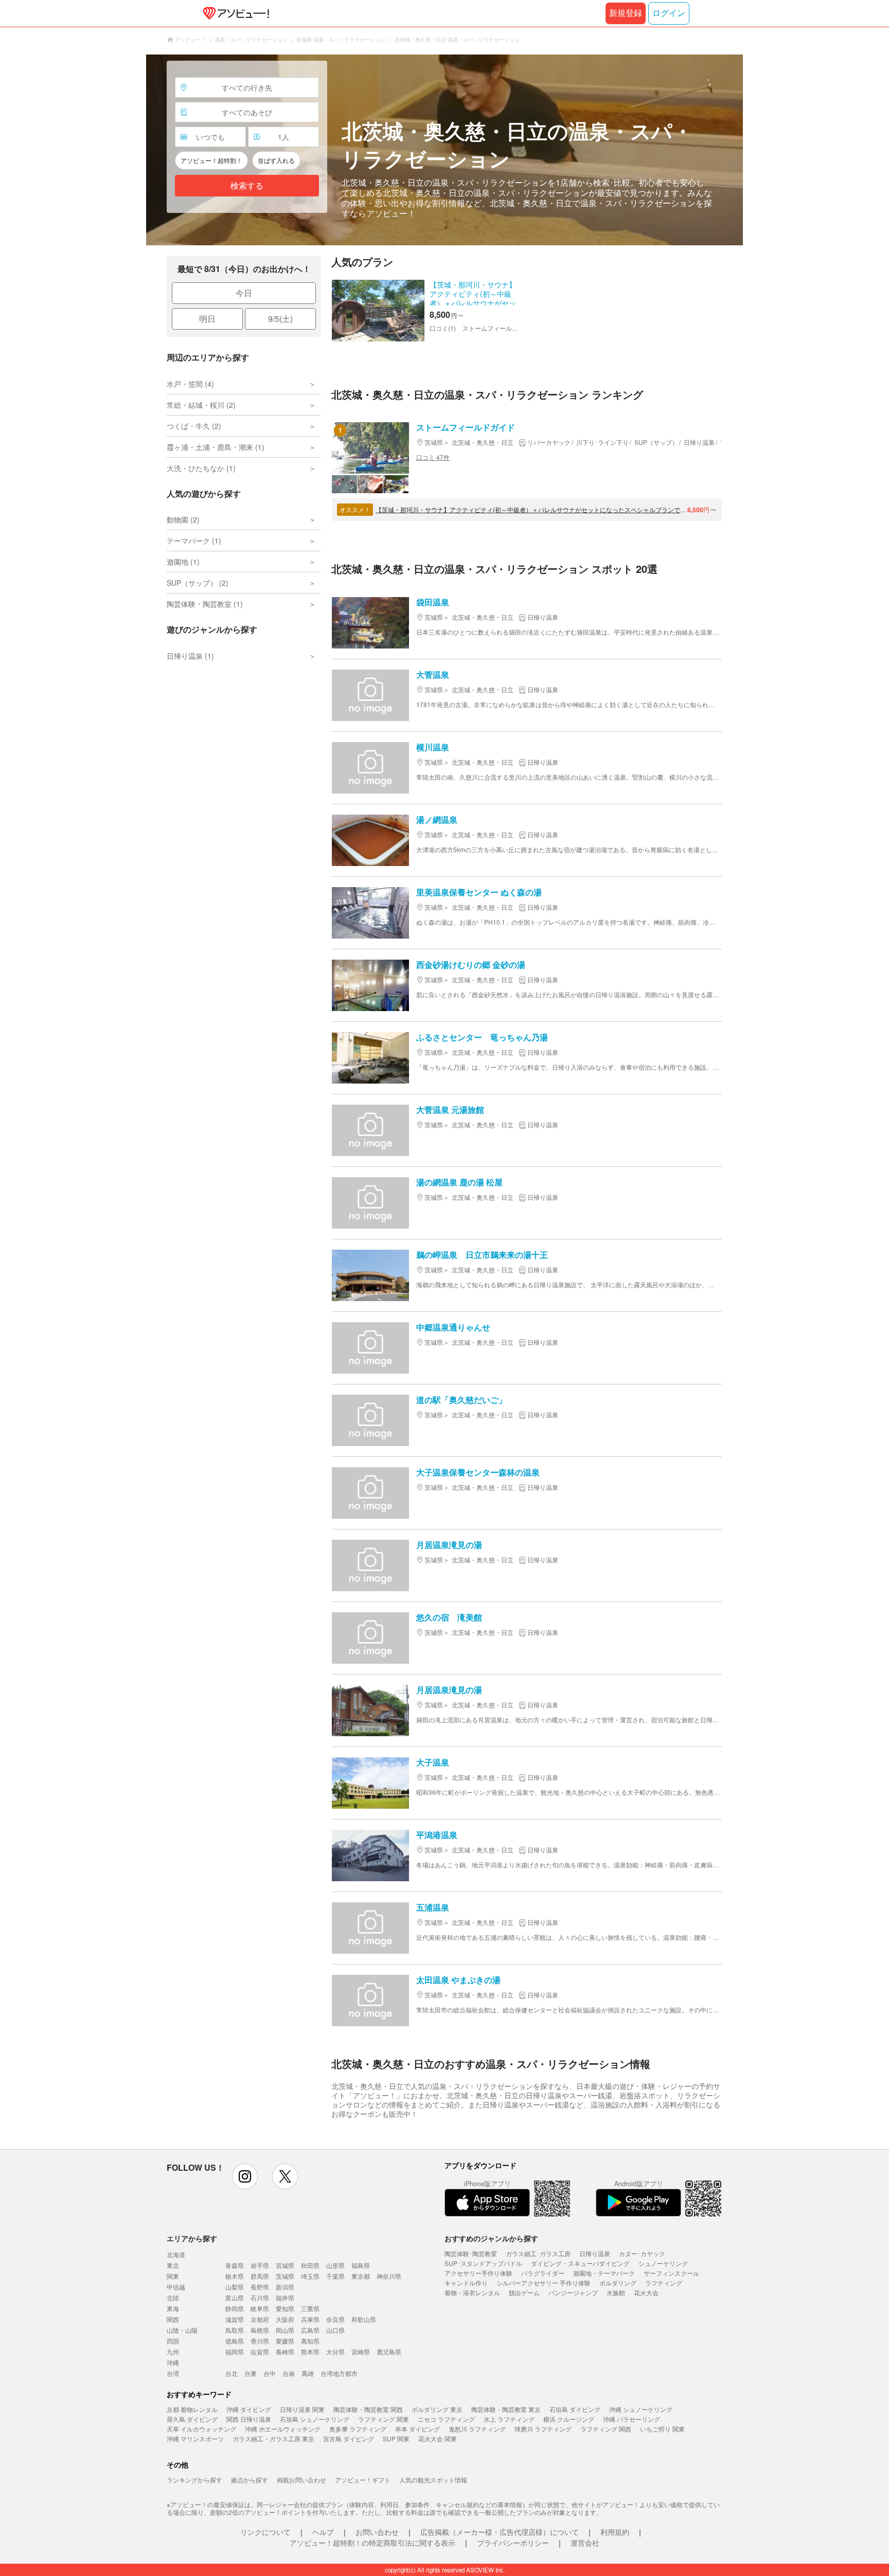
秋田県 (310, 2265)
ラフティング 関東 (384, 2419)
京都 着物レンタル (192, 2409)
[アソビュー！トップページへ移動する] (234, 13)
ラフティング (664, 2283)
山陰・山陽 (182, 2330)
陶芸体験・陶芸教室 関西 (368, 2409)
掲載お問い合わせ (301, 2480)
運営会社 (585, 2543)
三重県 (310, 2308)
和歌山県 (364, 2319)
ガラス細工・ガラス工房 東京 (273, 2438)
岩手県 (260, 2265)
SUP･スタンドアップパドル (483, 2263)
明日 (207, 319)
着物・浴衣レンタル (472, 2292)
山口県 (335, 2330)
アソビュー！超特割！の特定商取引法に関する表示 (372, 2543)
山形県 (335, 2265)
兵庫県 (310, 2319)
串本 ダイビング (417, 2429)
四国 (173, 2341)
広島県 (310, 2330)
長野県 (260, 2287)
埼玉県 (310, 2276)
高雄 (308, 2373)
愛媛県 (285, 2341)
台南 (289, 2373)
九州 (173, 2352)
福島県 (361, 2265)
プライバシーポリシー (513, 2543)
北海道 (176, 2254)
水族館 (616, 2292)
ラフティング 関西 (606, 2429)
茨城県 (285, 2276)
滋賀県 (235, 2319)
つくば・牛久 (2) (194, 426)
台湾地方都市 (339, 2373)
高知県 (310, 2341)
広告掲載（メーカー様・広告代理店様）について (500, 2532)
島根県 (260, 2330)
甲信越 (176, 2287)
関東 (173, 2276)
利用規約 (615, 2532)
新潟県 (285, 2287)
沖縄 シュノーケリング (641, 2409)
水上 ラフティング (509, 2419)
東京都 (361, 2276)
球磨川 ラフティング (543, 2429)
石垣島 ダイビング (575, 2409)
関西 (173, 2319)
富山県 (235, 2298)
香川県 (260, 2341)
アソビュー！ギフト (363, 2480)
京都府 (260, 2319)
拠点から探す (250, 2480)
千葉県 (335, 2276)
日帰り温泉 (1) (190, 656)
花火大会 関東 (438, 2438)
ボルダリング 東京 (437, 2409)
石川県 (260, 2298)
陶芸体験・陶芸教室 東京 (506, 2409)
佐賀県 (260, 2352)
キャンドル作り (466, 2283)
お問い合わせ (377, 2532)
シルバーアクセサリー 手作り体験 (544, 2283)
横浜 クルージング (569, 2419)
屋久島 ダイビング (192, 2419)
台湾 (173, 2373)
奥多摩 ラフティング (358, 2429)
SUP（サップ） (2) (198, 583)
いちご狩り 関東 (662, 2429)
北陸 (173, 2298)
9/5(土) (280, 319)
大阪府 (285, 2319)
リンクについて (265, 2532)
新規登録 (626, 13)
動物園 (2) (183, 519)
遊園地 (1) (183, 562)
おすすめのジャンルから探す (491, 2238)
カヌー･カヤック (642, 2253)
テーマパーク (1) (194, 541)
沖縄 (173, 2362)
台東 (251, 2373)
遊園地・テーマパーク (604, 2273)
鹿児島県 (389, 2352)
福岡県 (235, 2352)
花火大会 (646, 2292)
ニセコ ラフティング (446, 2419)
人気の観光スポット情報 (433, 2480)
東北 (173, 2265)
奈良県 (335, 2319)
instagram (245, 2176)
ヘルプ (323, 2532)
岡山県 (285, 2330)
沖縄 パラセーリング (632, 2419)
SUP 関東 (396, 2438)
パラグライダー (543, 2273)
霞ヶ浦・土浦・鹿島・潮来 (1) (216, 447)
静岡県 (235, 2308)
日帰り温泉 (595, 2253)
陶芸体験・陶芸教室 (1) (205, 604)
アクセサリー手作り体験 (478, 2273)
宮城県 (285, 2265)
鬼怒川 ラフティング (477, 2429)
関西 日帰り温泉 (249, 2419)
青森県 (235, 2265)
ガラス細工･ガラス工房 (538, 2253)
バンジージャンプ (573, 2292)
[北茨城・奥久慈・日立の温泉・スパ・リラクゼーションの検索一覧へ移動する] (444, 150)
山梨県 (235, 2287)
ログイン (669, 13)
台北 (232, 2373)
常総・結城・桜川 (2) (201, 405)
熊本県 (310, 2352)
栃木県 (235, 2276)
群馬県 (260, 2276)
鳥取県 (235, 2330)
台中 (270, 2373)
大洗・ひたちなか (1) (201, 468)
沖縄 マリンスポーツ (195, 2438)
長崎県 (285, 2352)
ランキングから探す (194, 2480)
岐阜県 (260, 2308)
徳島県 (235, 2341)
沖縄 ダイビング (249, 2409)
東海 (173, 2308)
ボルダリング (618, 2283)
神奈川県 (389, 2276)
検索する (247, 186)
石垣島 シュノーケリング (315, 2419)
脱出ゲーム (524, 2292)
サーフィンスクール (671, 2273)
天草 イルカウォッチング (201, 2429)
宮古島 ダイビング (349, 2438)
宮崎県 (361, 2352)
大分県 (335, 2352)
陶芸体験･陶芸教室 (471, 2253)
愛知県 (285, 2308)
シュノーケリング (663, 2263)
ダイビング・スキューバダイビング (580, 2263)
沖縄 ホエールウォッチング (283, 2429)
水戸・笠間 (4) (190, 384)
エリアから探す (192, 2238)
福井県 (285, 2298)
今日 (244, 293)
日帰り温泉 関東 (302, 2409)
